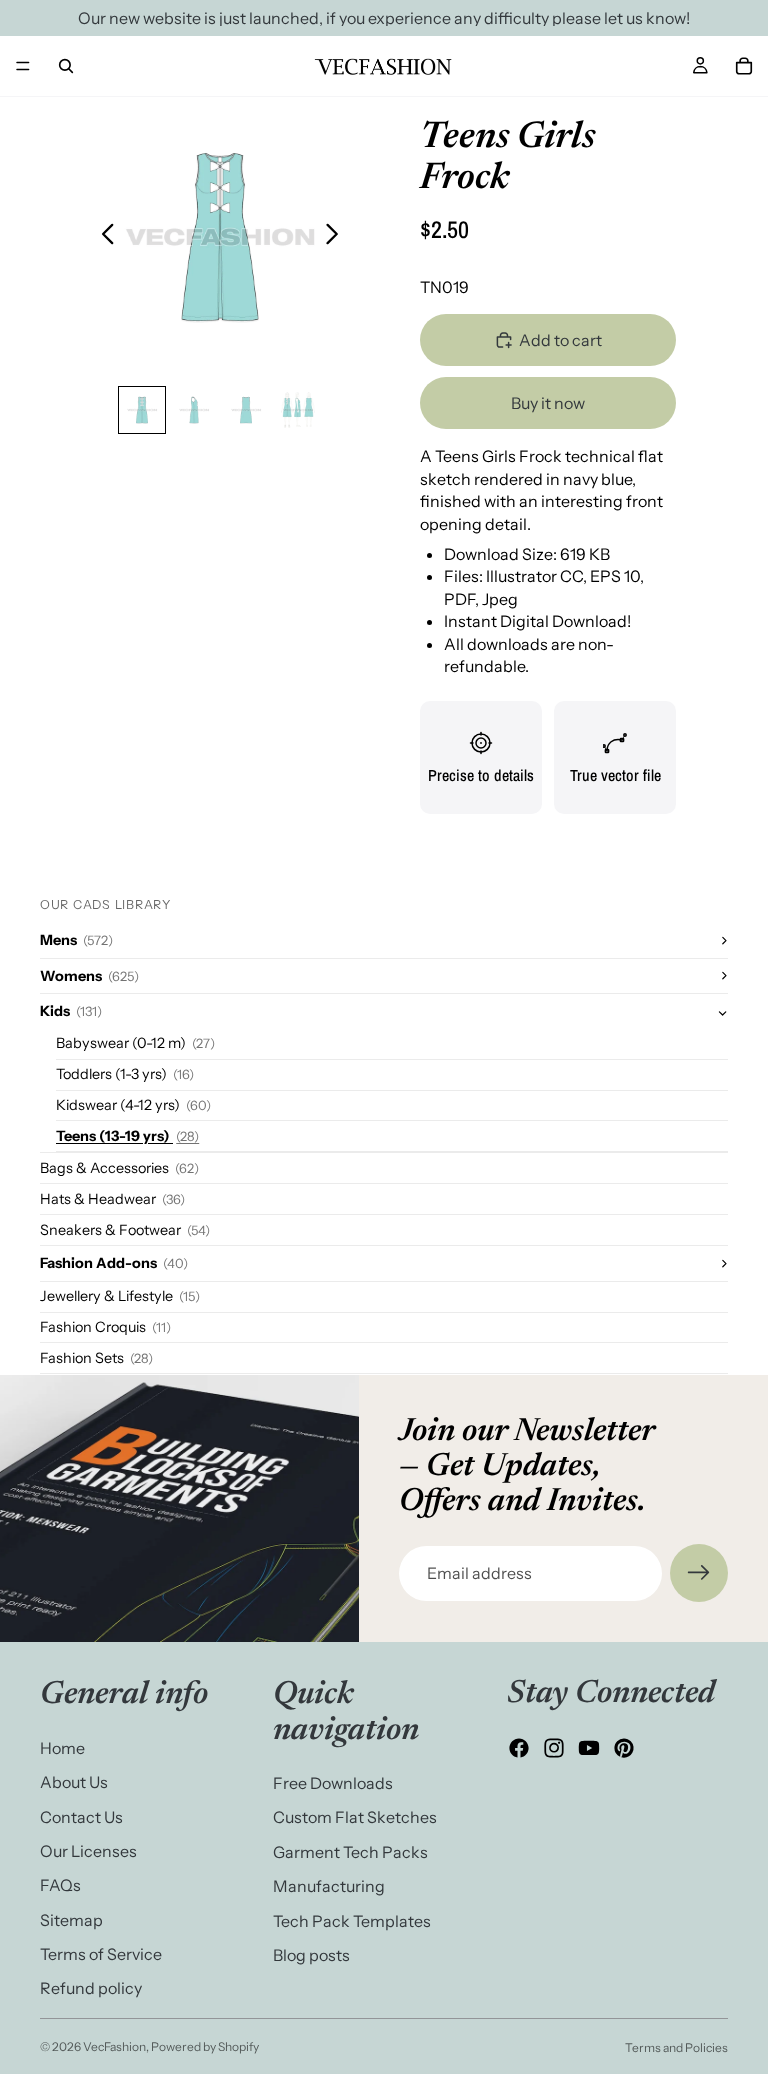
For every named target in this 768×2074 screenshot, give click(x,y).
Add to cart (560, 340)
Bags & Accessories (119, 1168)
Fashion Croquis (105, 1327)
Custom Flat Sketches (355, 1818)
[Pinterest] (624, 1749)
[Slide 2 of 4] (194, 410)
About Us (74, 1782)
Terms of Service (101, 1954)
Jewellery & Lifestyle (120, 1296)
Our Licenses (88, 1851)
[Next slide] (337, 237)
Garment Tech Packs (350, 1852)
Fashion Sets (96, 1358)
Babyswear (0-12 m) (135, 1043)
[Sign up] (699, 1573)
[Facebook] (519, 1749)
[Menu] (23, 66)
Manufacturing (329, 1886)
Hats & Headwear (112, 1199)
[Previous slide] (102, 237)
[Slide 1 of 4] (142, 410)
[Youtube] (589, 1749)
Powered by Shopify (205, 2046)
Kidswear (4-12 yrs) (133, 1105)
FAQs (60, 1886)
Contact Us (81, 1817)
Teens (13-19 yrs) (127, 1136)
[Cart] (744, 66)
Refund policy (91, 1989)
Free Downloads (333, 1783)
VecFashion (114, 2046)
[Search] (66, 66)
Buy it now (548, 403)
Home (62, 1748)
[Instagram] (554, 1749)
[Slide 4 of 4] (298, 410)
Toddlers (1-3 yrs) (125, 1074)
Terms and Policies (676, 2047)
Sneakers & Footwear (125, 1230)
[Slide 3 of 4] (246, 410)
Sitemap (71, 1920)
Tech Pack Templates (352, 1921)
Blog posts (311, 1955)
